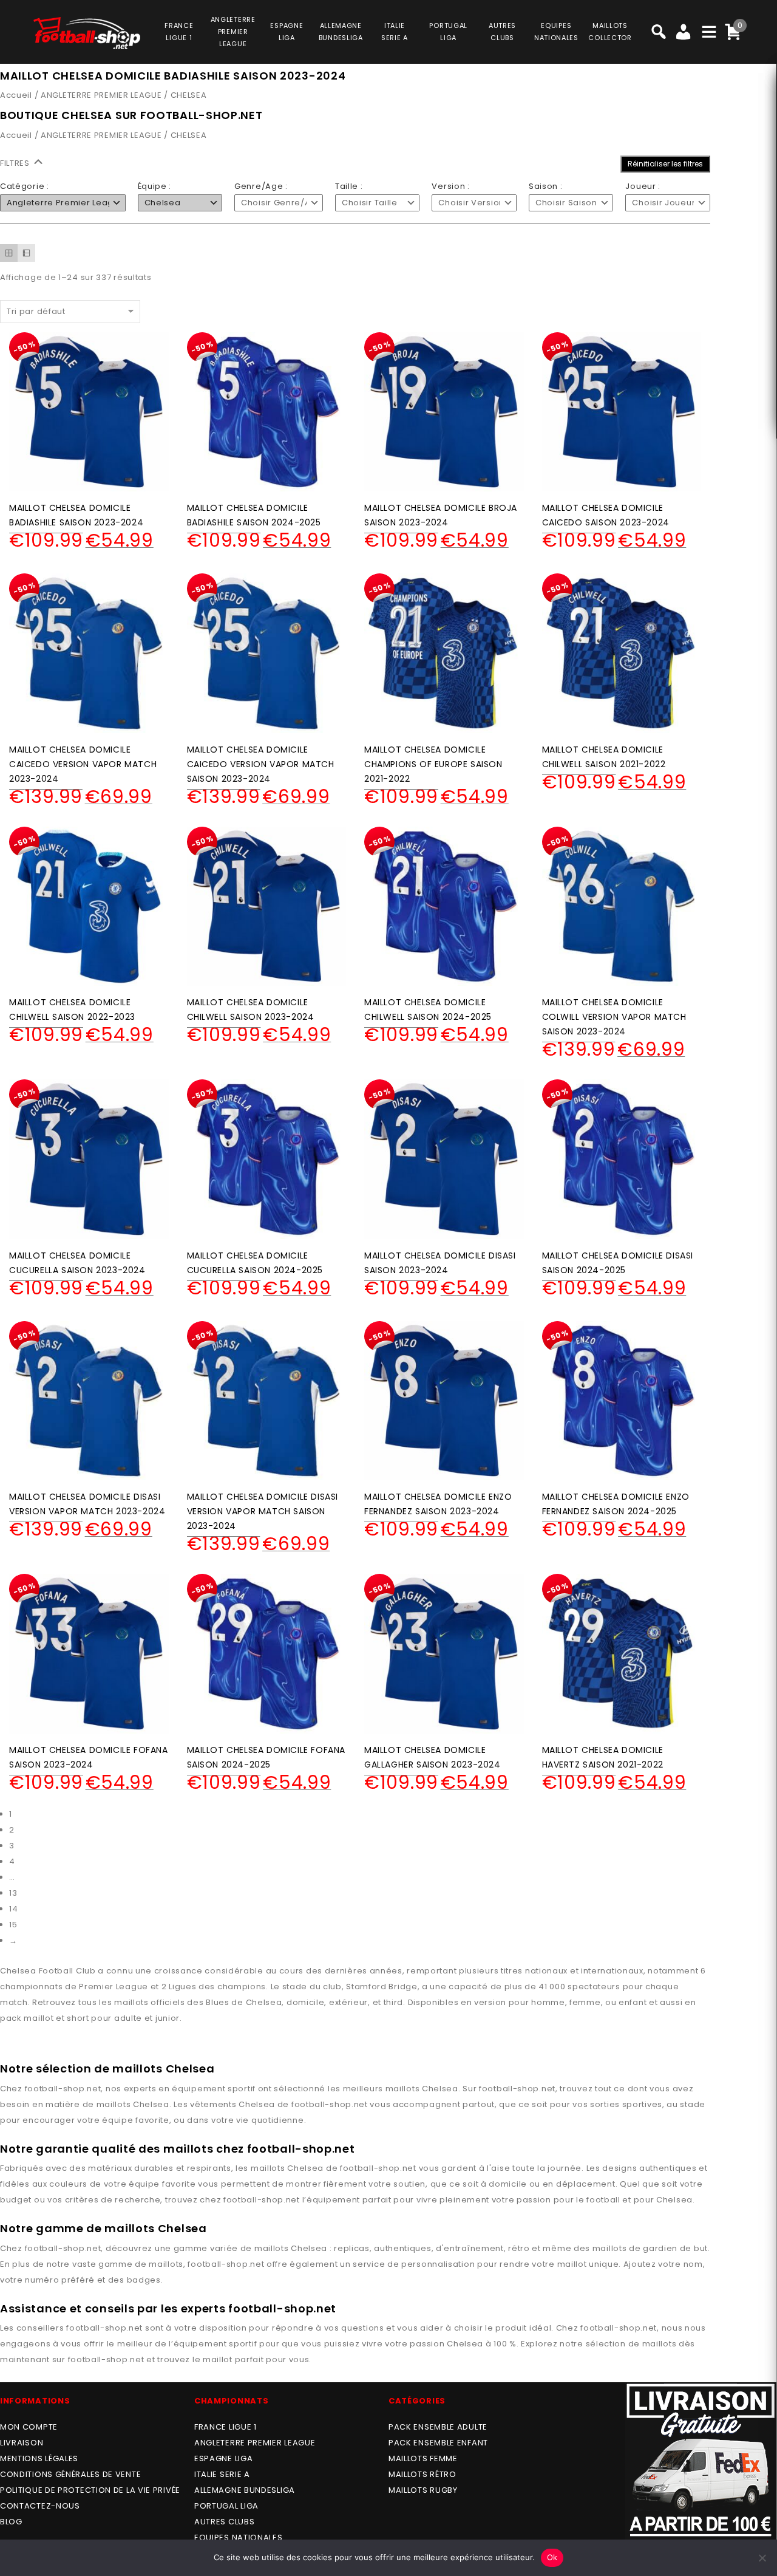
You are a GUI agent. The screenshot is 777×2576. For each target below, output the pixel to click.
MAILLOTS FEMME (423, 2458)
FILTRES (16, 163)
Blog (11, 2522)
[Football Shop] (87, 33)
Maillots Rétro (422, 2474)
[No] (762, 2558)
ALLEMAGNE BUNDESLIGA (245, 2490)
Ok (552, 2557)
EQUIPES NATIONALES (239, 2537)
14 (13, 1909)
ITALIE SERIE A (222, 2474)
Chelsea (440, 2089)
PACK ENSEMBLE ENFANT (438, 2443)
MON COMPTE (29, 2427)
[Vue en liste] (26, 253)
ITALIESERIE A (395, 32)
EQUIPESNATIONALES (556, 32)
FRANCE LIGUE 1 (226, 2427)
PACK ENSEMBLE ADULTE (438, 2427)
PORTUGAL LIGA (226, 2506)
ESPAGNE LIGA (223, 2458)
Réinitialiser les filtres (665, 164)
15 (13, 1925)
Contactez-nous (40, 2506)
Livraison (22, 2443)
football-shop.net (63, 2089)
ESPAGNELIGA (287, 32)
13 (13, 1893)
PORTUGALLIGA (448, 32)
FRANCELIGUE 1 (179, 32)
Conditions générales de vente (70, 2474)
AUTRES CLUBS (224, 2522)
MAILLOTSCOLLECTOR (610, 32)
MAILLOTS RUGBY (423, 2490)
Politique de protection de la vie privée (90, 2490)
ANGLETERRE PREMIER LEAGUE (233, 32)
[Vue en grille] (9, 253)
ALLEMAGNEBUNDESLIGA (341, 32)
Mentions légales (39, 2458)
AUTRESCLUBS (502, 32)
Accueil (16, 95)
